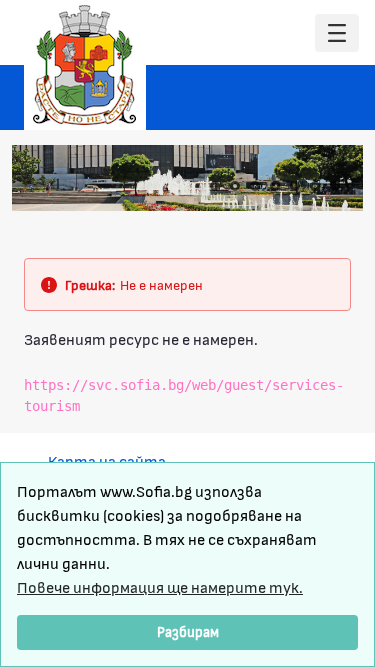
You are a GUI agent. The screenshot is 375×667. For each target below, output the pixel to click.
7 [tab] (335, 186)
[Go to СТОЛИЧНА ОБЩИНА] (85, 65)
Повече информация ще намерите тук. (160, 586)
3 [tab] (255, 186)
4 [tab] (275, 186)
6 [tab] (315, 186)
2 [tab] (235, 186)
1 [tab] (215, 186)
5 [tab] (295, 186)
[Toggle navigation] (337, 33)
